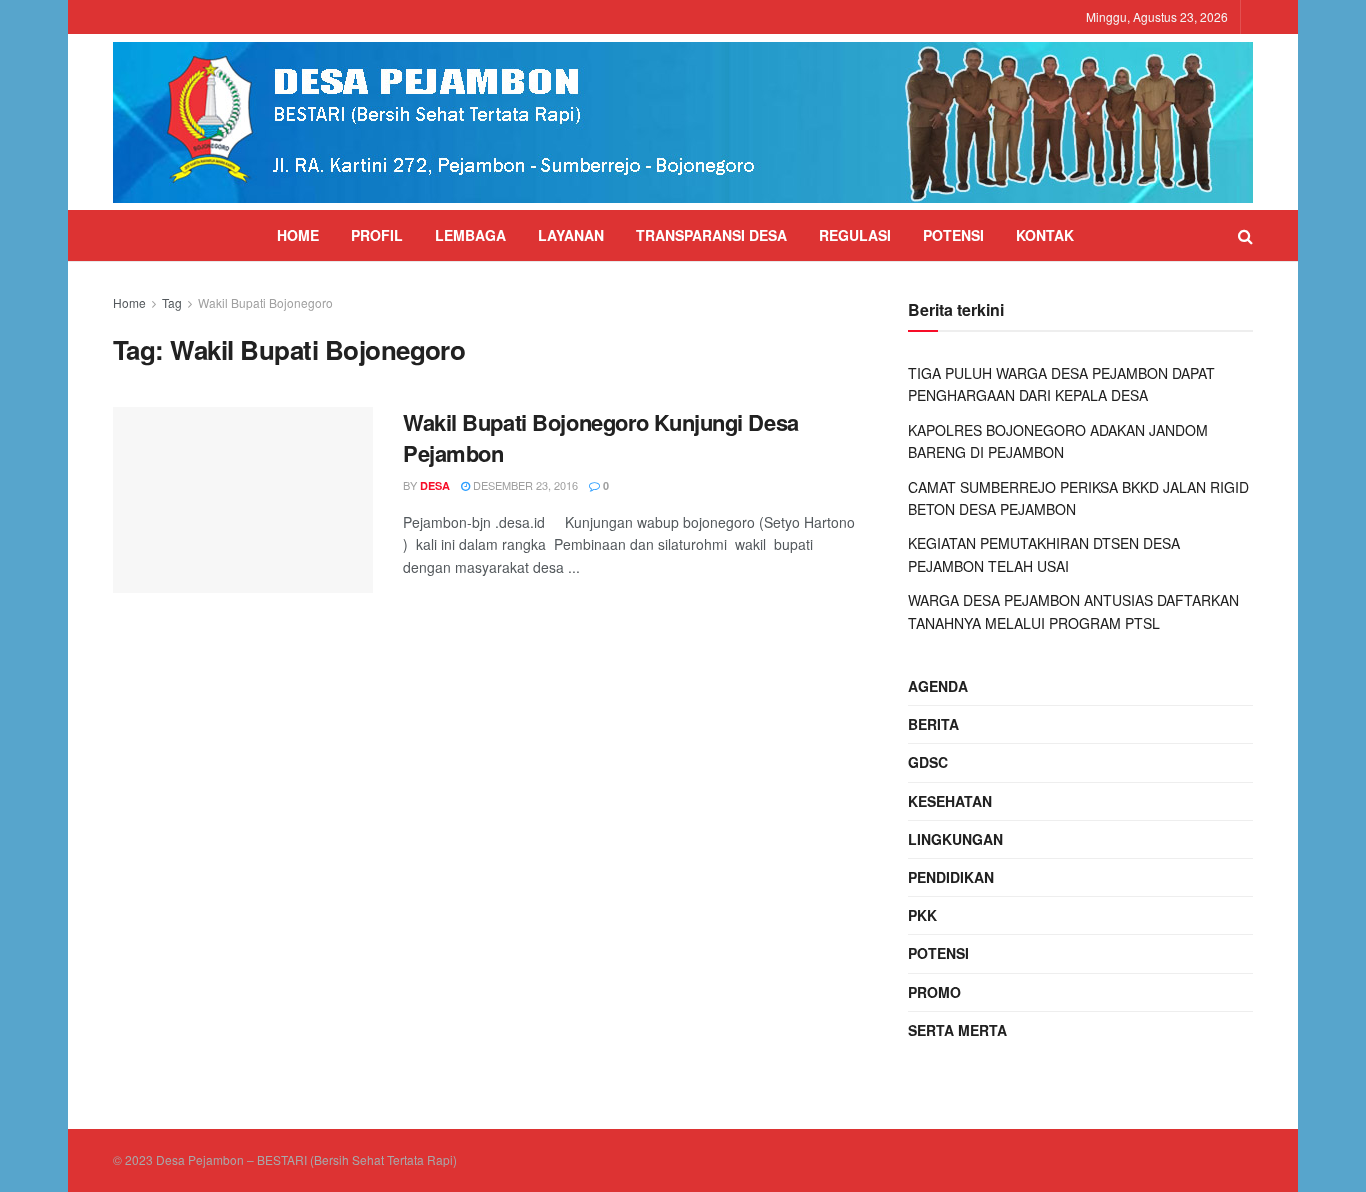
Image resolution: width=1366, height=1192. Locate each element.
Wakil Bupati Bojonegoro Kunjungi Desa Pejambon (601, 437)
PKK (922, 915)
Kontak (1045, 235)
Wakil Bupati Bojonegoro (265, 302)
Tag (172, 302)
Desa (435, 485)
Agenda (938, 686)
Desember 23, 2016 (524, 485)
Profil (377, 235)
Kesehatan (950, 801)
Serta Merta (957, 1030)
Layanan (571, 235)
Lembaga (470, 235)
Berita (933, 724)
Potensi (953, 235)
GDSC (928, 762)
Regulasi (855, 235)
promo (934, 992)
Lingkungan (955, 839)
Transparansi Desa (711, 235)
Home (298, 235)
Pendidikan (951, 877)
